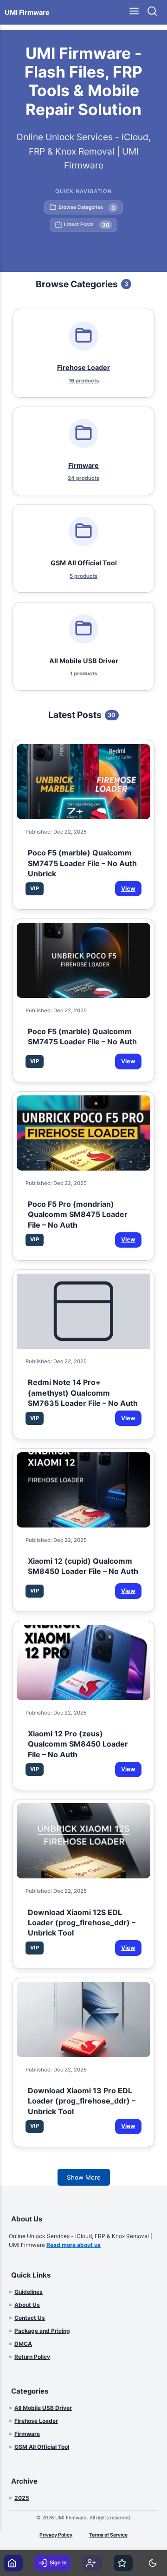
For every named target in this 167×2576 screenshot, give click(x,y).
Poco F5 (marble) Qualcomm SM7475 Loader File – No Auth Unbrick (82, 861)
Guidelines (29, 2292)
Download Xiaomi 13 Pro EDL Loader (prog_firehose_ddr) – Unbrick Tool (82, 2099)
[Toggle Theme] (154, 2563)
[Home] (13, 2563)
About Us (27, 2305)
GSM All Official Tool (42, 2447)
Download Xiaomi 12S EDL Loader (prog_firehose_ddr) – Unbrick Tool (82, 1921)
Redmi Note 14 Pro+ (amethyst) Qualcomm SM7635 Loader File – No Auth (83, 1391)
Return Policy (32, 2357)
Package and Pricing (42, 2331)
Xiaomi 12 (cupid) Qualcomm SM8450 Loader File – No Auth (83, 1566)
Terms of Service (108, 2535)
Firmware (27, 2434)
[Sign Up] (92, 2563)
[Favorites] (123, 2563)
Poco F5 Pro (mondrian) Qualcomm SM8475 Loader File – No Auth (78, 1212)
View (128, 889)
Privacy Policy (56, 2535)
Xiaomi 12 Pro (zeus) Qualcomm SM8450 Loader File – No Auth (78, 1742)
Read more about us (74, 2245)
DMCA (23, 2344)
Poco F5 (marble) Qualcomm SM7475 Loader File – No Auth (82, 1036)
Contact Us (30, 2318)
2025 (22, 2498)
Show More (84, 2177)
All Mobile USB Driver (43, 2408)
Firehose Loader (36, 2421)
